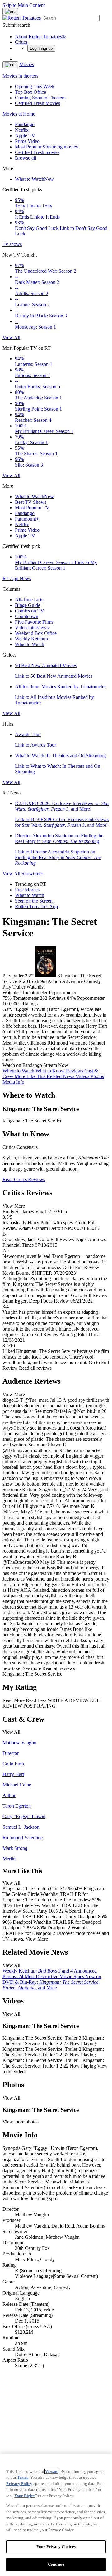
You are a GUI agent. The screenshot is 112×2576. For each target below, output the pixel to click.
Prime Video (27, 141)
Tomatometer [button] (26, 998)
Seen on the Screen (34, 901)
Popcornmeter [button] (91, 998)
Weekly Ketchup (31, 639)
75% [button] (7, 998)
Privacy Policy (19, 2484)
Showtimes (32, 874)
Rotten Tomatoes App (36, 906)
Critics (21, 42)
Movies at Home (19, 114)
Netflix (22, 130)
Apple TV (25, 136)
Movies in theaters (20, 76)
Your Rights (25, 2496)
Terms (23, 2477)
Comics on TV (30, 611)
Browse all (26, 158)
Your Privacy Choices (56, 2547)
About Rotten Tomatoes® (40, 36)
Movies (27, 64)
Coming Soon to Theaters (40, 98)
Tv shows (12, 244)
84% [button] (71, 998)
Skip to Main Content (24, 5)
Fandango (25, 124)
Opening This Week (35, 86)
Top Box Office (30, 92)
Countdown (27, 616)
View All (11, 337)
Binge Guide (28, 605)
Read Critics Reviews (24, 1179)
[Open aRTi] (10, 11)
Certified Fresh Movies (37, 103)
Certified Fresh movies (37, 152)
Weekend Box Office (36, 633)
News (25, 578)
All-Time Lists (29, 600)
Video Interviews (32, 628)
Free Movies (27, 890)
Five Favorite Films (34, 622)
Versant (52, 2471)
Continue (56, 2564)
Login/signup (41, 48)
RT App (11, 578)
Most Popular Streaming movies (46, 147)
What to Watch (34, 179)
